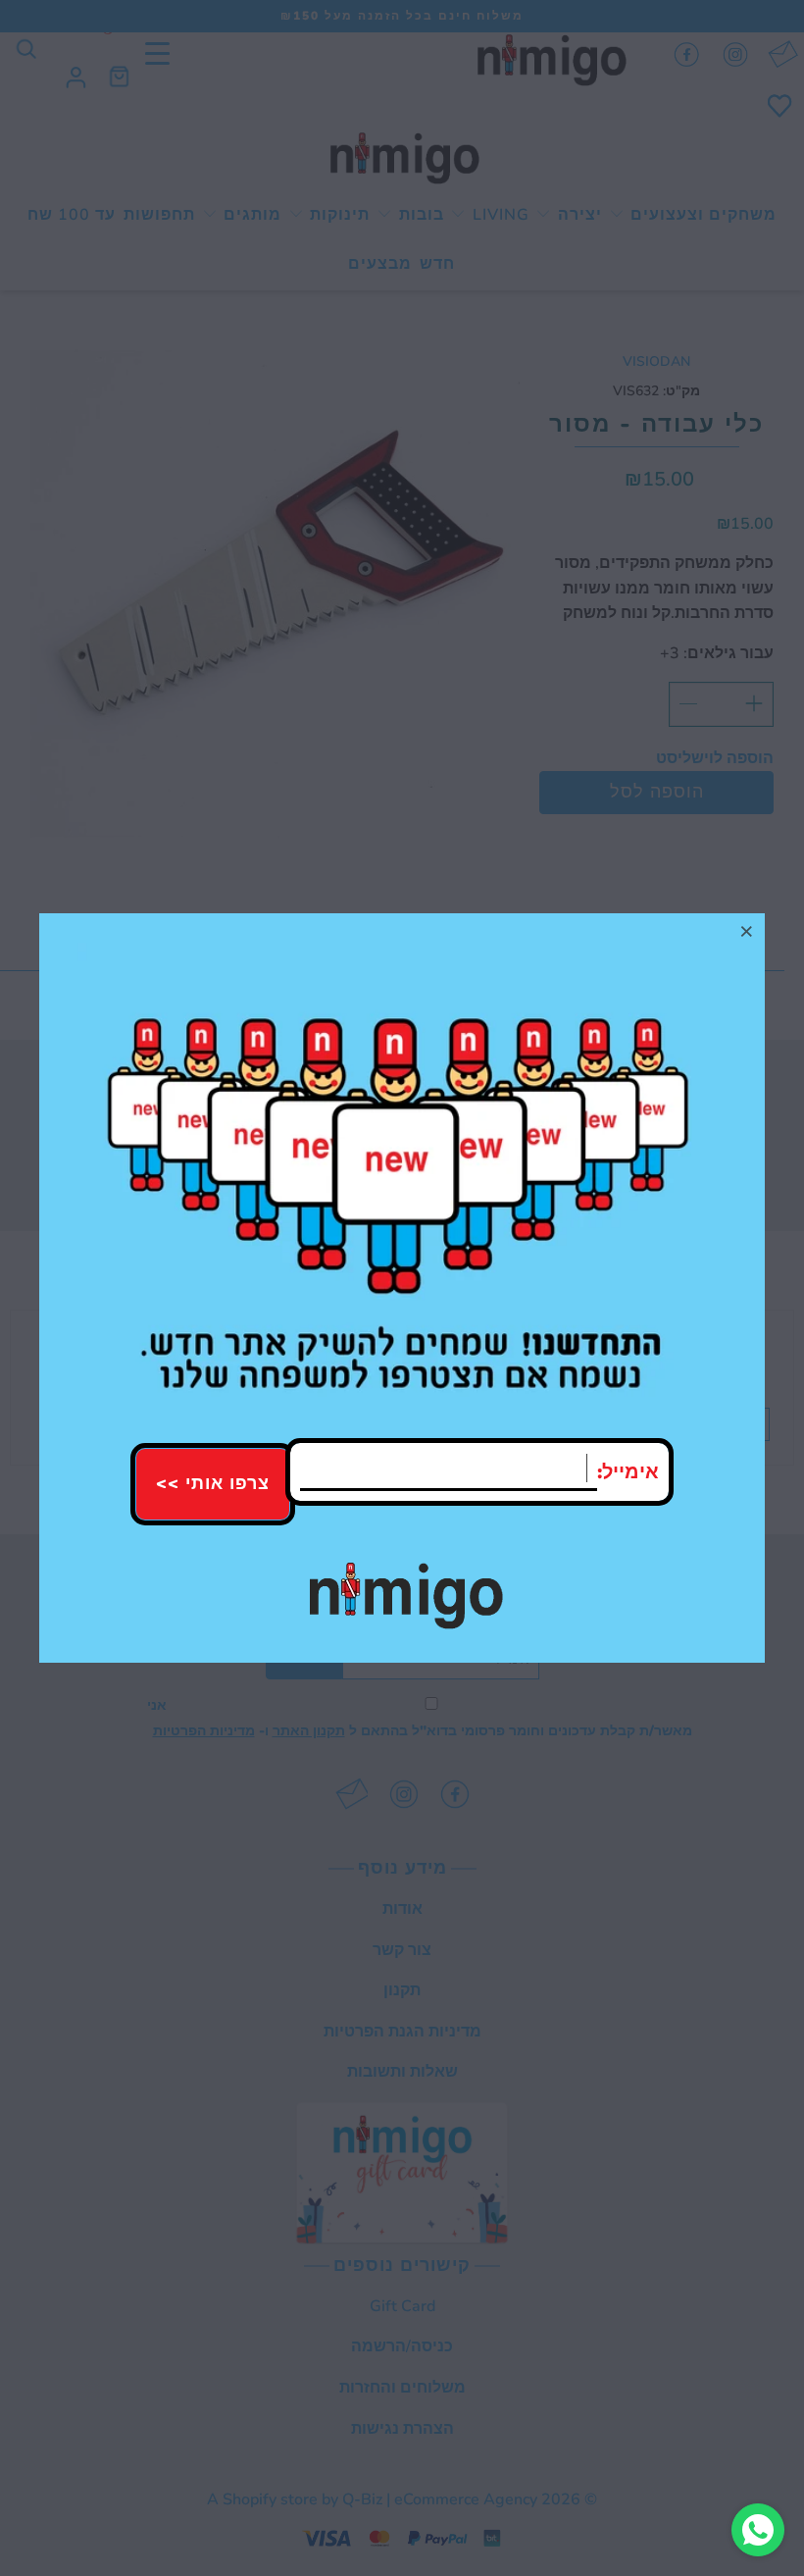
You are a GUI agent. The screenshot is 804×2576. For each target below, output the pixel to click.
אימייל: (628, 1472)
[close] (747, 931)
